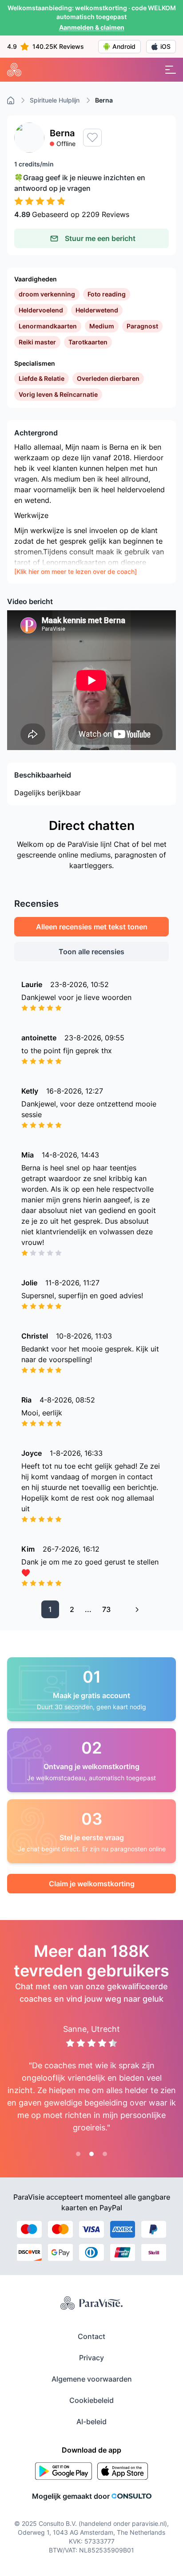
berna (104, 100)
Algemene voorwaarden (92, 2379)
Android (124, 46)
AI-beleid (91, 2422)
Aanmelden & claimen (92, 27)
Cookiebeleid (91, 2400)
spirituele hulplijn (55, 100)
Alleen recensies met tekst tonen (92, 927)
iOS (165, 46)
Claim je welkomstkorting (92, 1884)
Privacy (91, 2358)
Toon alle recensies (91, 952)
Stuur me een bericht (100, 238)
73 (106, 1609)
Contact (91, 2336)
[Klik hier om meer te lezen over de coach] (76, 571)
